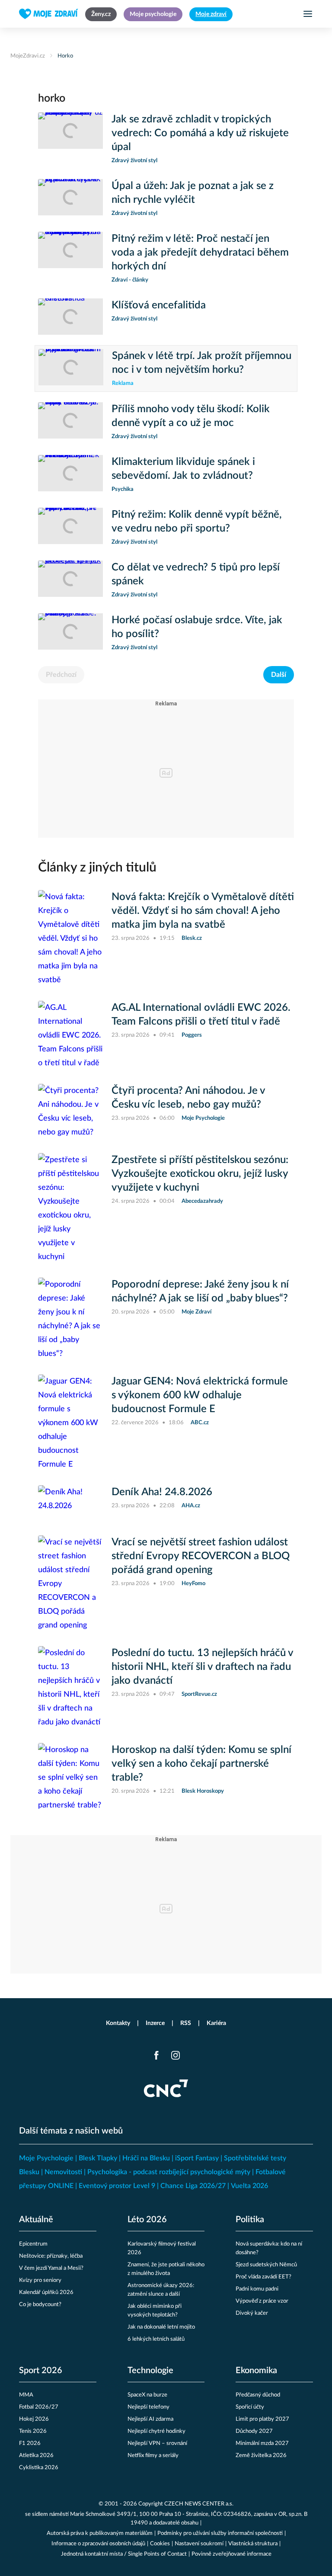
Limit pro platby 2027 (262, 2419)
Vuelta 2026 (249, 2186)
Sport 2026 (41, 2371)
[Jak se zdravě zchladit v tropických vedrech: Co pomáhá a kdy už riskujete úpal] (70, 139)
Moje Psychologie (46, 2158)
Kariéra (216, 2023)
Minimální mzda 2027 (262, 2443)
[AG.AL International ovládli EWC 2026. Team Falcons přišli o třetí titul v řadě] (70, 1035)
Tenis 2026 (33, 2431)
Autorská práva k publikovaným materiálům (100, 2533)
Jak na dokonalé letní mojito (161, 2327)
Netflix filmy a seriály (153, 2456)
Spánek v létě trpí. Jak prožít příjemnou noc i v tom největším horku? (202, 363)
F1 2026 (30, 2443)
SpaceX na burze (147, 2395)
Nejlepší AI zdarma (150, 2419)
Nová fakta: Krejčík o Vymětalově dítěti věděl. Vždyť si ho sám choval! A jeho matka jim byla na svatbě (203, 911)
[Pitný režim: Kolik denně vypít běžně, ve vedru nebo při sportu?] (70, 527)
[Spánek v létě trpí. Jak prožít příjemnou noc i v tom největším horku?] (71, 368)
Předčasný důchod (258, 2395)
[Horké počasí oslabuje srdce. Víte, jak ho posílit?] (70, 633)
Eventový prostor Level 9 (117, 2186)
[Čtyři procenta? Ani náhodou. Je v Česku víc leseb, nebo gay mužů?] (70, 1112)
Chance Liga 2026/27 (193, 2186)
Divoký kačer (252, 2313)
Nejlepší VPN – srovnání (157, 2443)
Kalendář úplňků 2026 (46, 2292)
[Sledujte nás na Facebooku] (156, 2055)
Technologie (150, 2371)
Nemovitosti (63, 2172)
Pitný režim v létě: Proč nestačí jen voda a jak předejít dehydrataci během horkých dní (200, 253)
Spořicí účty (250, 2407)
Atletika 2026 (36, 2456)
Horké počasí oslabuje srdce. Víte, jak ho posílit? (197, 627)
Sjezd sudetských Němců (266, 2265)
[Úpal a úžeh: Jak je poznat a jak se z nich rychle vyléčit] (70, 199)
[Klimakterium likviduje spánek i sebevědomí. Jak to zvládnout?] (70, 474)
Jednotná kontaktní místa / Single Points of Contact (124, 2554)
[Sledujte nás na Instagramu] (176, 2055)
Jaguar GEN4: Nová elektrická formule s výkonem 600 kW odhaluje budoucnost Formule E (200, 1395)
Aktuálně (36, 2220)
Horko (65, 56)
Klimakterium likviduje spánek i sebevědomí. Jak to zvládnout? (183, 469)
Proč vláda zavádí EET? (263, 2277)
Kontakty (118, 2023)
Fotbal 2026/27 (39, 2407)
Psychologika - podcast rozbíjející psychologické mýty (169, 2172)
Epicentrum (33, 2244)
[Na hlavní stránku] (49, 14)
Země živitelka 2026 (261, 2456)
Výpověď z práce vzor (262, 2301)
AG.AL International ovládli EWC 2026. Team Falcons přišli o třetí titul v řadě (201, 1015)
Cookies (160, 2544)
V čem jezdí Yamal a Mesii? (51, 2268)
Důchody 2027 (254, 2431)
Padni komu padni (257, 2289)
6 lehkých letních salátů (156, 2339)
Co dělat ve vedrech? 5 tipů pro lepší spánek (196, 574)
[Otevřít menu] (308, 14)
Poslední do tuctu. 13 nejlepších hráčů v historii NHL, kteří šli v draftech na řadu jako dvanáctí (202, 1667)
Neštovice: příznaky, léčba (51, 2256)
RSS (186, 2023)
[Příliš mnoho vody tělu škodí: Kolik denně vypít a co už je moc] (70, 422)
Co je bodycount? (40, 2305)
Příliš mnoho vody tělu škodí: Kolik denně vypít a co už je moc (191, 416)
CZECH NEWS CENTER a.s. (199, 2504)
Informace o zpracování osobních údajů (98, 2544)
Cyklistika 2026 (39, 2468)
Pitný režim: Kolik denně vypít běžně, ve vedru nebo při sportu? (197, 522)
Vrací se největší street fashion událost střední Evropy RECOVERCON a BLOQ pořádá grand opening (201, 1556)
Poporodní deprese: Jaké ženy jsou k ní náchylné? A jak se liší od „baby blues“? (200, 1291)
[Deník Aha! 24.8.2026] (70, 1503)
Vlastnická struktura (253, 2544)
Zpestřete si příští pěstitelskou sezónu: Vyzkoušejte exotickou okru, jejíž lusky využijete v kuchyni (200, 1174)
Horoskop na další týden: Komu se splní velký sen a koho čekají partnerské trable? (201, 1764)
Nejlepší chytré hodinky (156, 2431)
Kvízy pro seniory (40, 2280)
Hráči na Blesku (146, 2158)
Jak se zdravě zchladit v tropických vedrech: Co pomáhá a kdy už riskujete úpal (200, 133)
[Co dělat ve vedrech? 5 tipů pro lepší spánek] (70, 580)
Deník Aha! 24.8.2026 (162, 1492)
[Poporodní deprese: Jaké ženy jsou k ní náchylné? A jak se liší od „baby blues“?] (70, 1319)
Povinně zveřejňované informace (231, 2554)
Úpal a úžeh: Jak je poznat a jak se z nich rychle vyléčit (193, 193)
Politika (250, 2220)
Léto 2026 (147, 2220)
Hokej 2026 (34, 2419)
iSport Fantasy (197, 2158)
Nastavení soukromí (199, 2544)
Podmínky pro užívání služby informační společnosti (220, 2533)
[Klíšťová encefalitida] (70, 317)
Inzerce (155, 2023)
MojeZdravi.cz (28, 56)
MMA (26, 2395)
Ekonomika (256, 2371)
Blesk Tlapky (98, 2158)
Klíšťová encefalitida (159, 305)
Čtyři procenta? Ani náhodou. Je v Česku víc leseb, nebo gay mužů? (188, 1098)
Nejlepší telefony (148, 2407)
